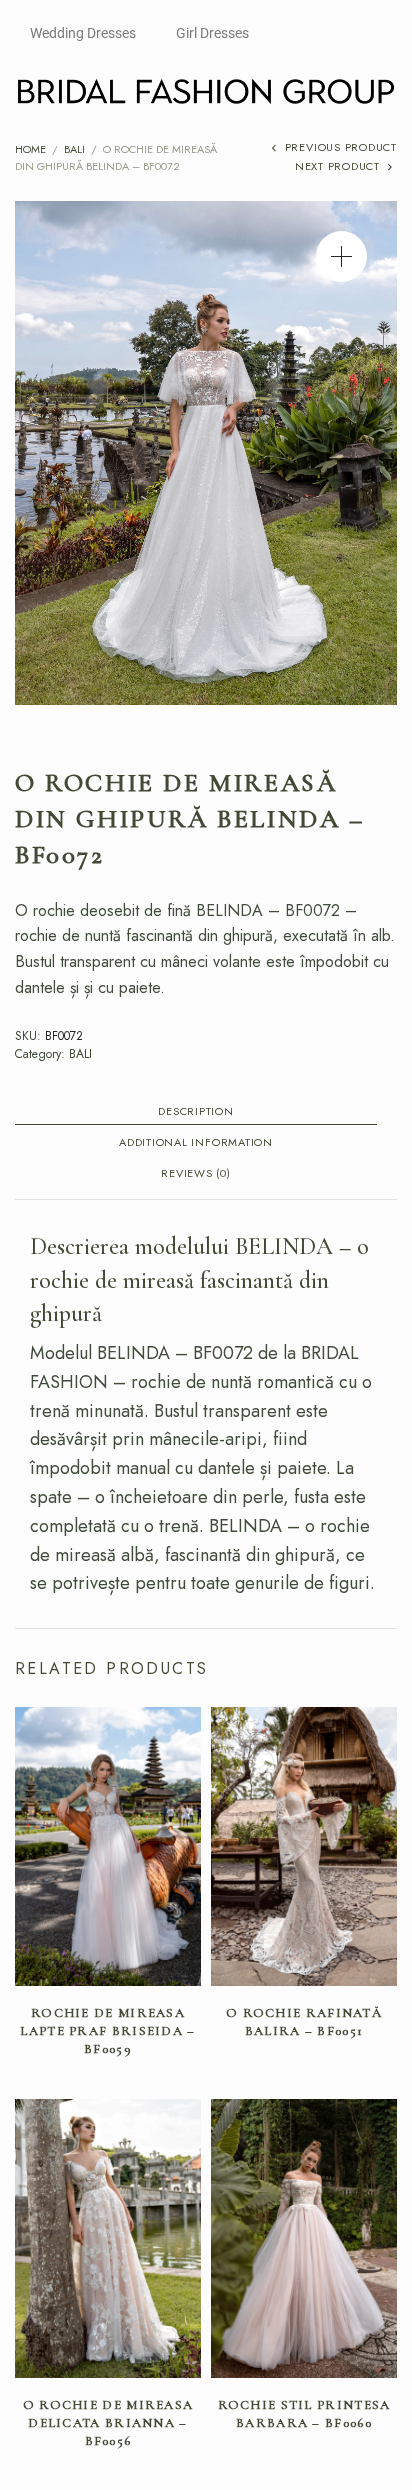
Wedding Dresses (83, 33)
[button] (341, 256)
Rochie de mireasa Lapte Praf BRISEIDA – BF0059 (107, 2031)
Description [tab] (195, 1112)
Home (30, 149)
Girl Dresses (212, 33)
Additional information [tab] (196, 1143)
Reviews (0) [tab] (195, 1174)
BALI (74, 149)
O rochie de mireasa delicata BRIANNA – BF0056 (108, 2423)
